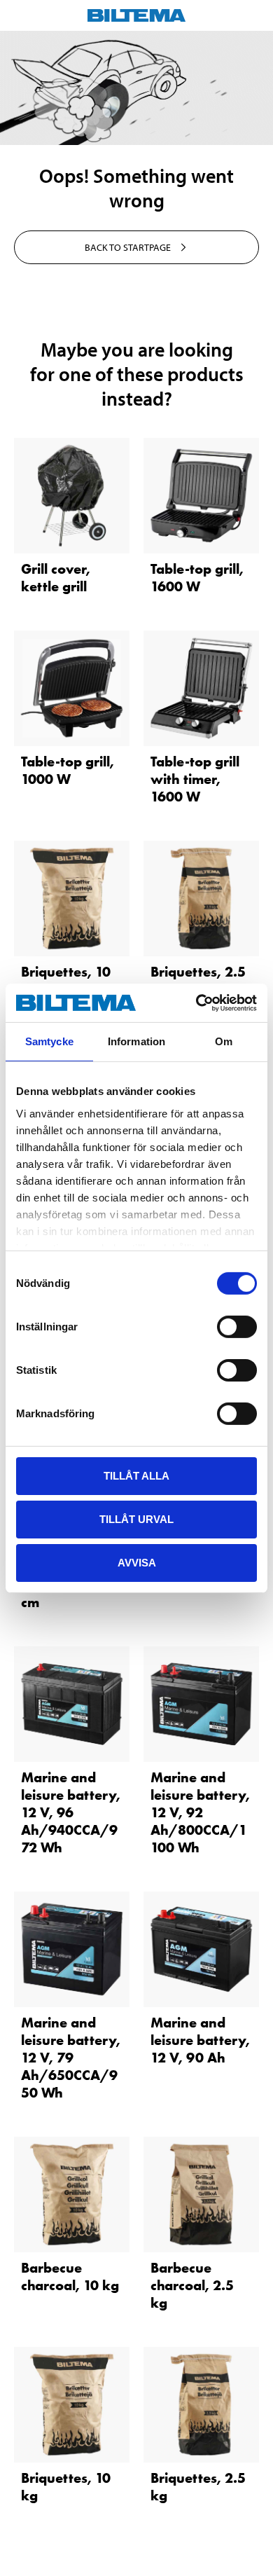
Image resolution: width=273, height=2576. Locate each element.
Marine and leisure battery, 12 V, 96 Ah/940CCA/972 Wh (71, 1812)
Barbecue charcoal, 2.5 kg (192, 2285)
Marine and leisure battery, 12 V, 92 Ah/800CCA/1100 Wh (200, 1812)
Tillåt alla (136, 1476)
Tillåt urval (136, 1519)
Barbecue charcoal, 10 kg (70, 2277)
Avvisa (137, 1562)
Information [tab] (136, 1041)
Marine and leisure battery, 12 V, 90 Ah (200, 2040)
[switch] (237, 1327)
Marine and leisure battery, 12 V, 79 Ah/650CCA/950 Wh (71, 2058)
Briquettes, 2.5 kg (198, 980)
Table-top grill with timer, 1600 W (195, 779)
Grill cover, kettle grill (56, 578)
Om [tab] (224, 1041)
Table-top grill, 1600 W (197, 578)
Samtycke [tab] (49, 1041)
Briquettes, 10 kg (66, 980)
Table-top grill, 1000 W (68, 770)
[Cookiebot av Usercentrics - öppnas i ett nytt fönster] (196, 1003)
